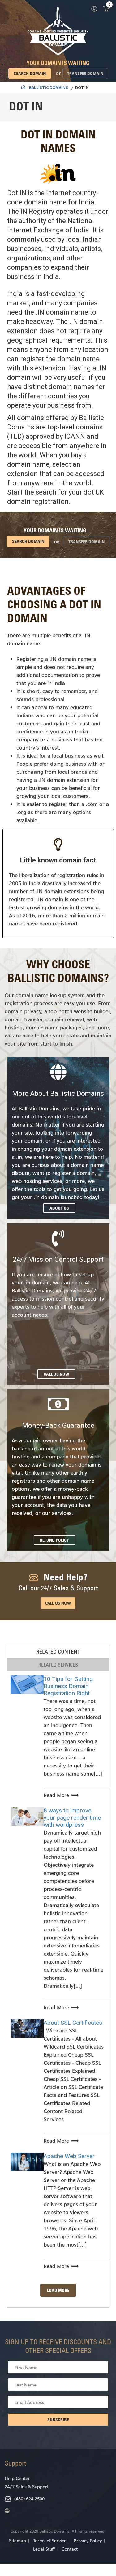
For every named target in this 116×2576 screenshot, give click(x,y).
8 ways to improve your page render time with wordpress (72, 1818)
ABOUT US (59, 1208)
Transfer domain (85, 74)
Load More (58, 2290)
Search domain (30, 74)
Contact (70, 2549)
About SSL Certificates (73, 2023)
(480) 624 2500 (29, 2499)
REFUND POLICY (54, 1540)
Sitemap (17, 2540)
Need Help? (58, 1582)
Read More (56, 1795)
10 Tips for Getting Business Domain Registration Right (68, 1686)
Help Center (17, 2478)
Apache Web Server (69, 2156)
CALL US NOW (56, 1374)
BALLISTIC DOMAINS (49, 88)
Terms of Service (50, 2540)
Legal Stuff (44, 2549)
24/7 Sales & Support (27, 2486)
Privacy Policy (88, 2540)
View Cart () (106, 9)
